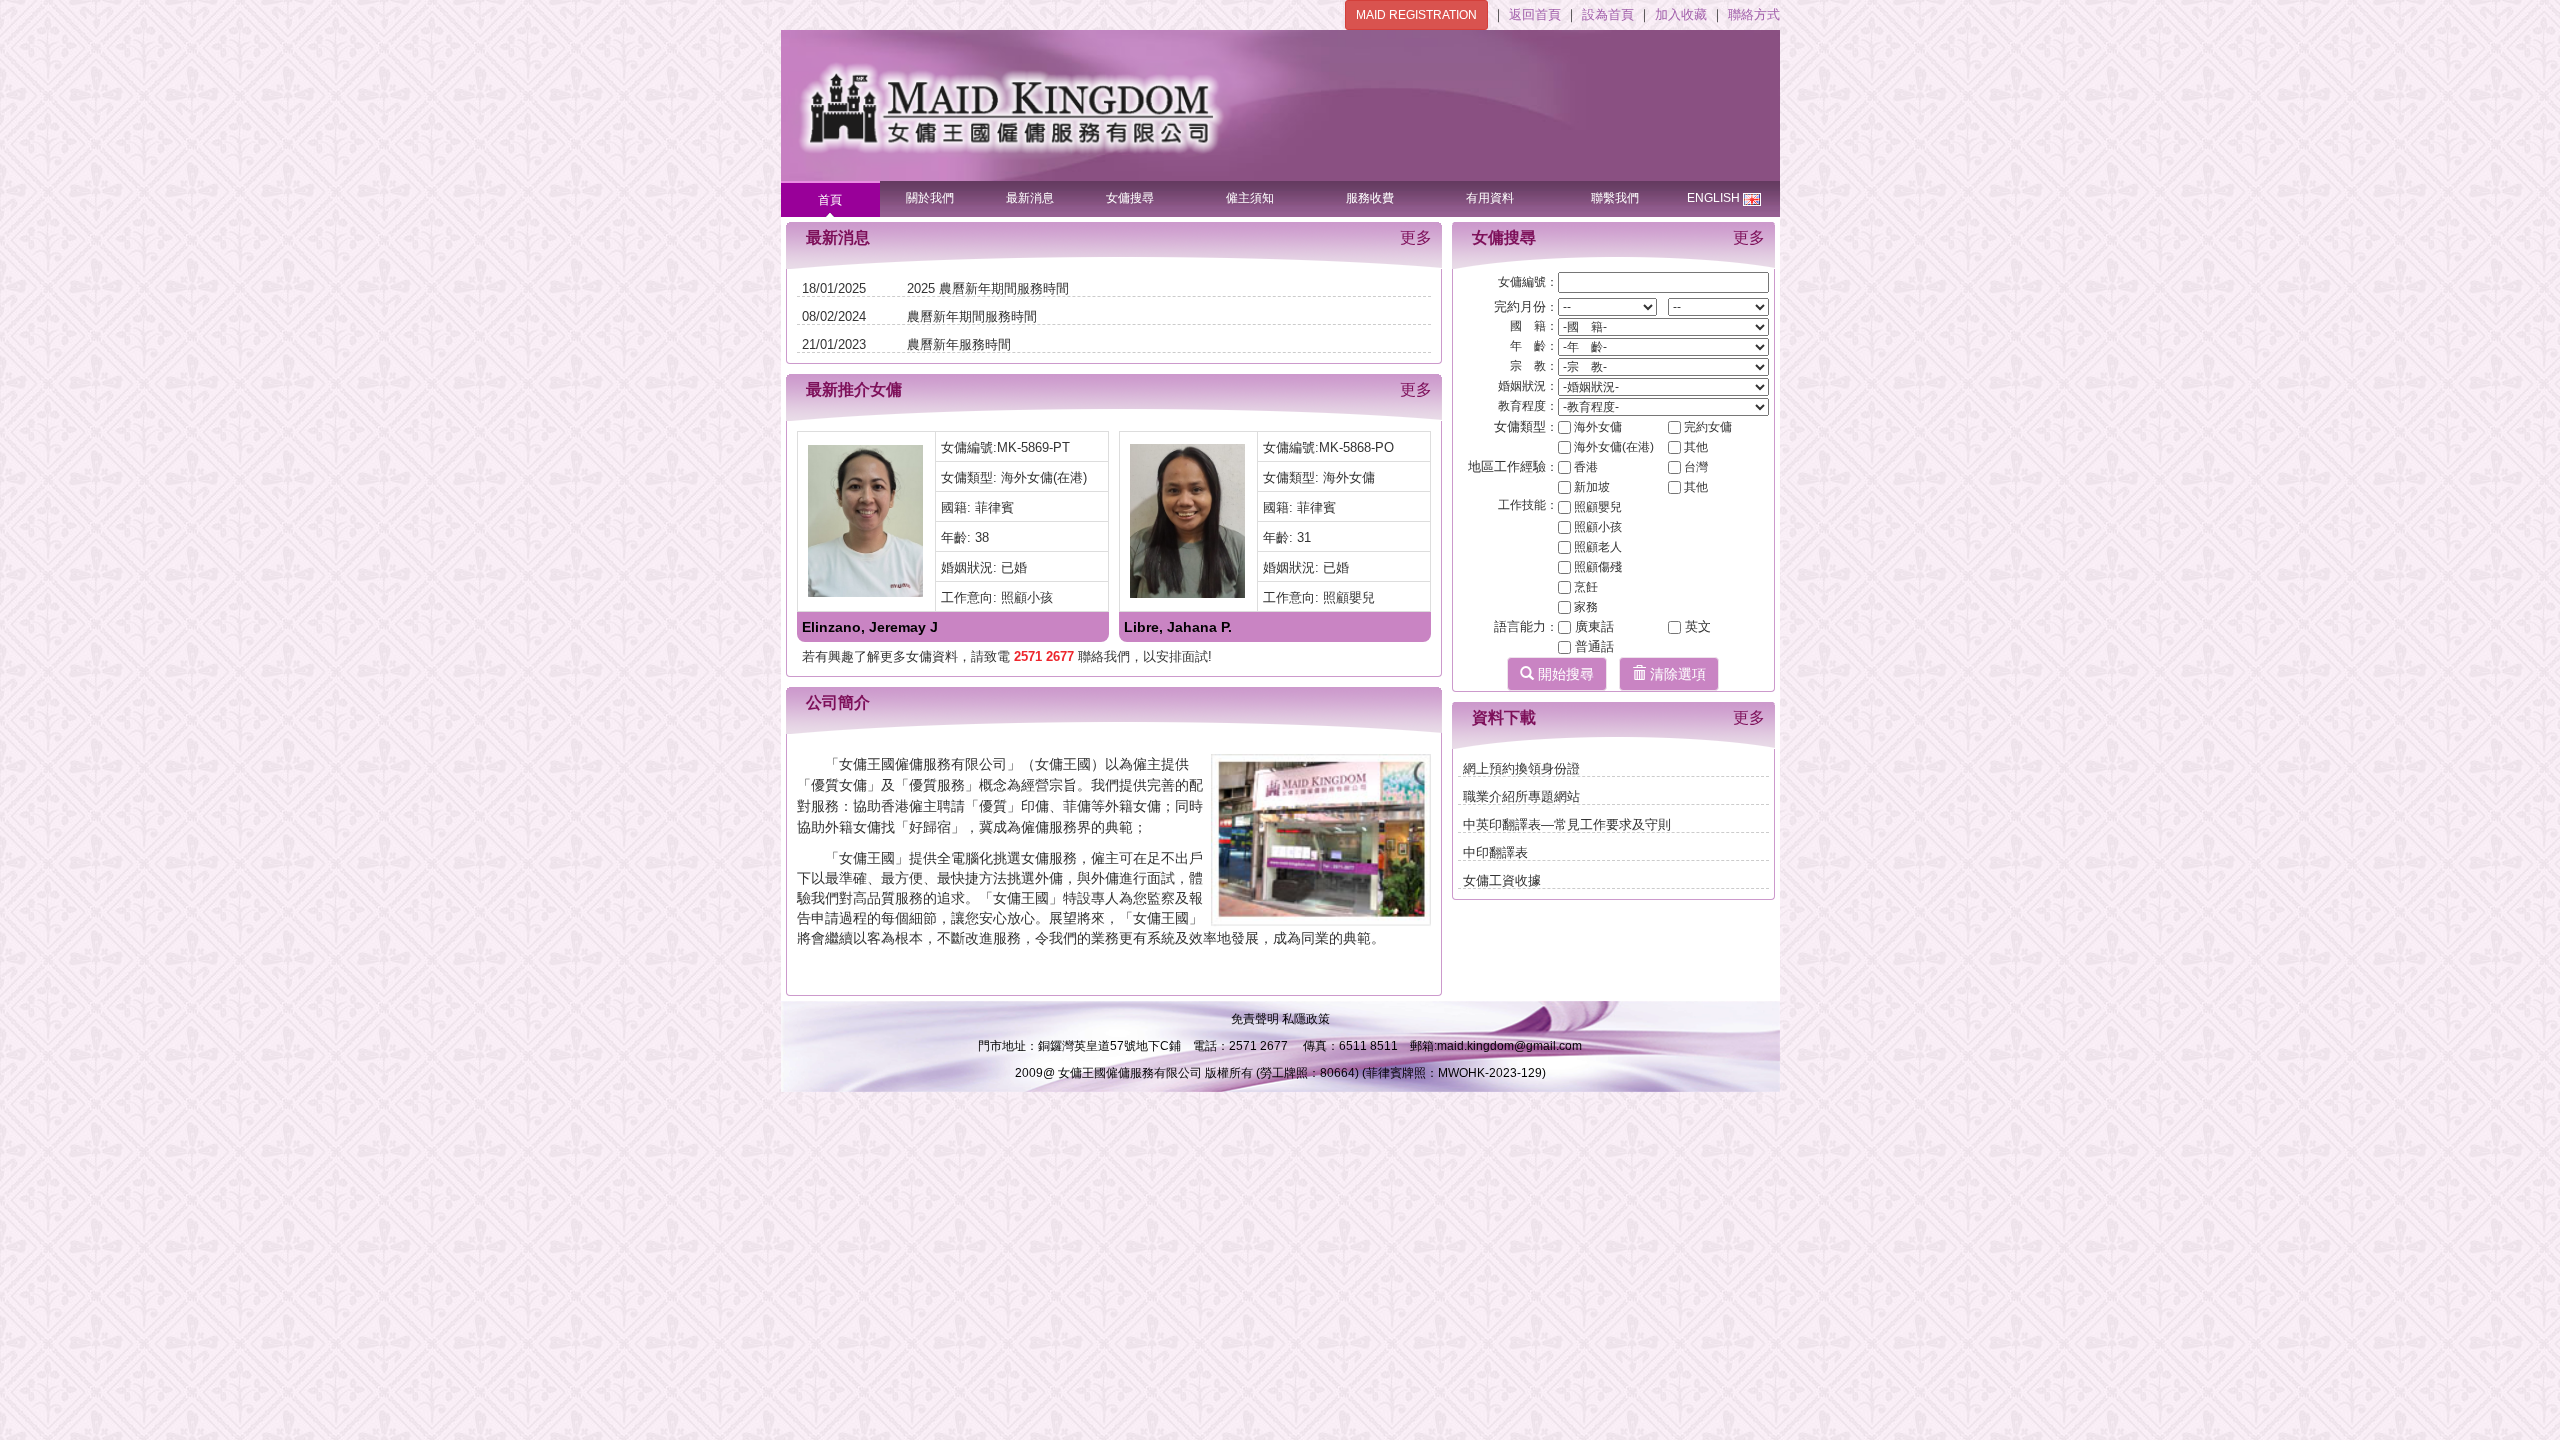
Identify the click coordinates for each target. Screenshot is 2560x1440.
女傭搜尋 (1130, 198)
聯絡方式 (1754, 14)
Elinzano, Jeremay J (870, 627)
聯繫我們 (1615, 198)
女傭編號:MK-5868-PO (1328, 447)
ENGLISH (1713, 198)
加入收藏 (1683, 14)
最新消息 (1030, 198)
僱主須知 (1250, 198)
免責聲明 (1256, 1019)
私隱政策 (1306, 1019)
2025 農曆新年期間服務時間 (988, 288)
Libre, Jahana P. (1178, 627)
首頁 (830, 200)
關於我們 (930, 198)
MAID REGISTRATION (1416, 15)
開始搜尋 (1564, 674)
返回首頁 (1537, 14)
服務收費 (1370, 198)
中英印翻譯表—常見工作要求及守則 (1567, 824)
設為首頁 (1610, 14)
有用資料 (1490, 198)
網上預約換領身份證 (1521, 768)
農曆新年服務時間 (959, 344)
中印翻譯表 (1495, 852)
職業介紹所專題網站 (1521, 796)
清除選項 (1676, 674)
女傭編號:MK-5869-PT (1005, 447)
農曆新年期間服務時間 (972, 316)
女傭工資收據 (1502, 880)
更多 (1416, 237)
